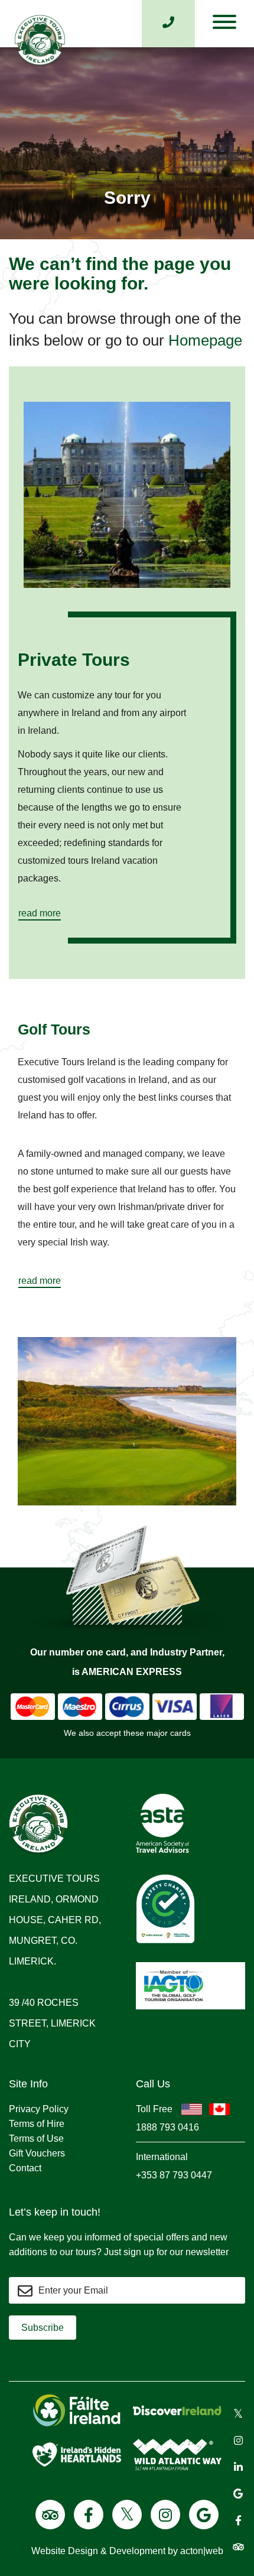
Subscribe (43, 2328)
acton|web (202, 2551)
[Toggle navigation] (224, 25)
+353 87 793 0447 (174, 2175)
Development (137, 2551)
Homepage (205, 340)
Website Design (65, 2551)
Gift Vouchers (37, 2153)
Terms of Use (36, 2138)
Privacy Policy (39, 2109)
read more (40, 913)
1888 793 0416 (167, 2127)
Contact (25, 2168)
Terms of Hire (37, 2124)
